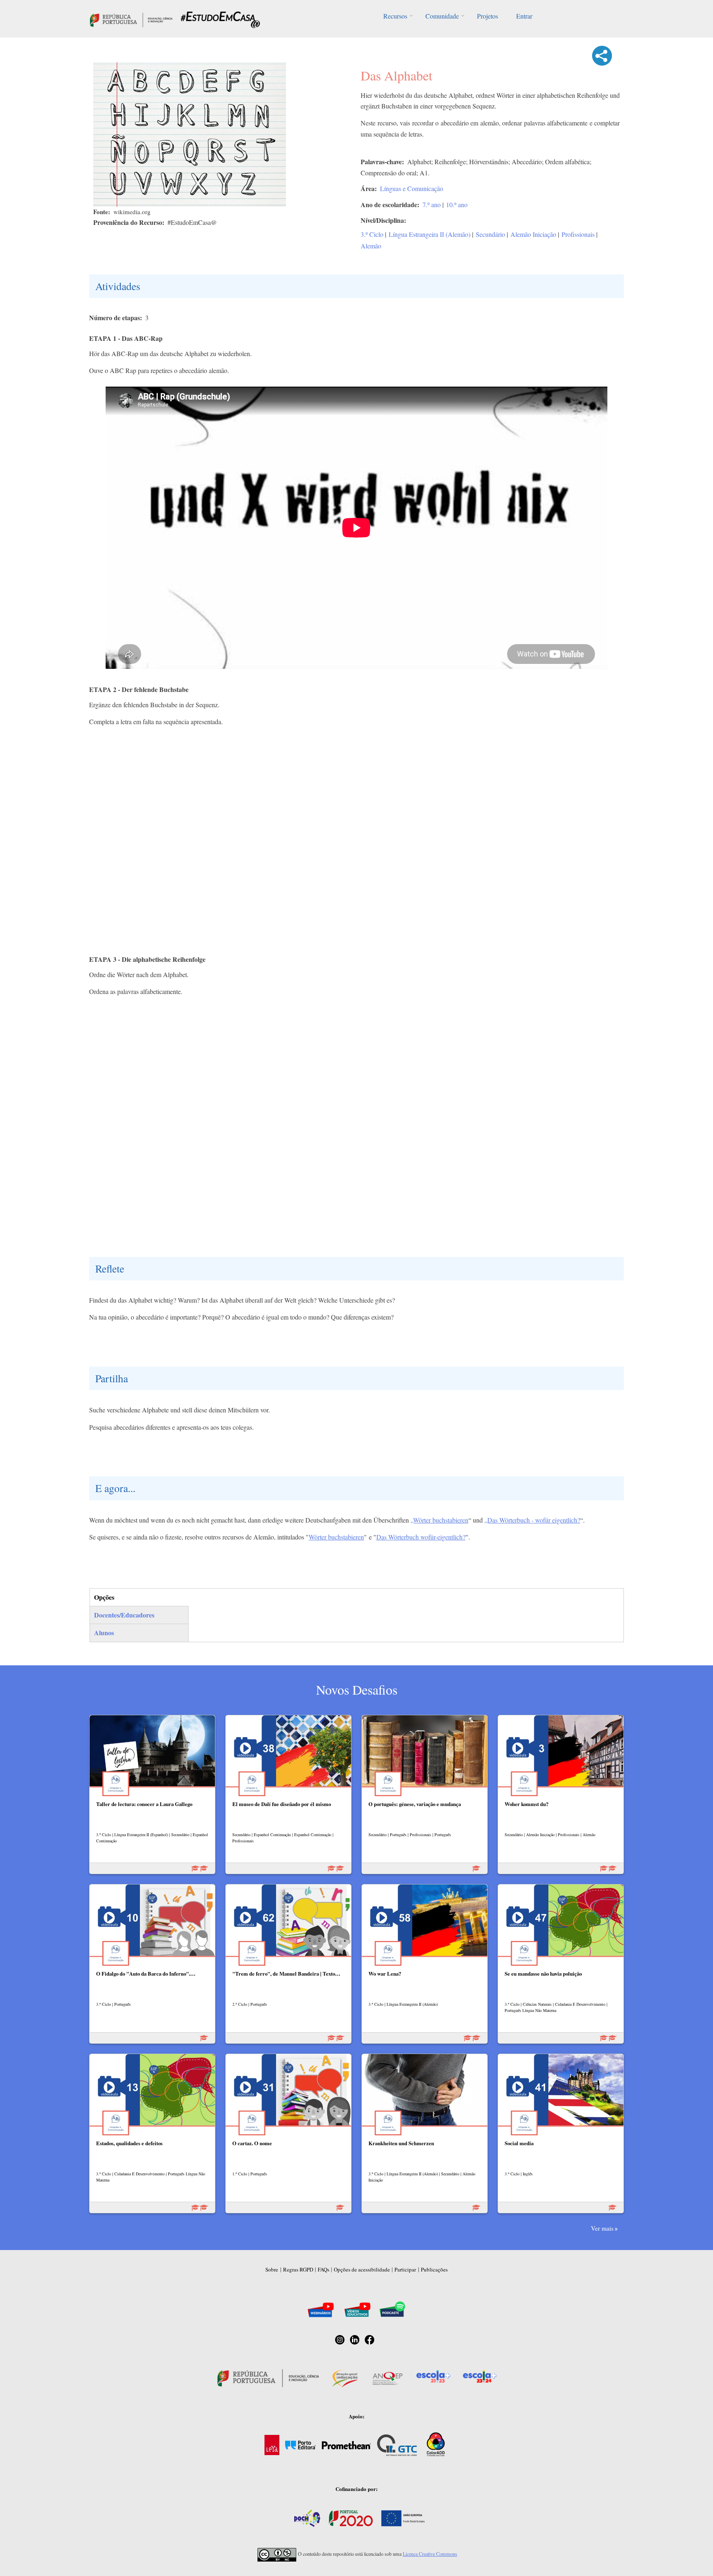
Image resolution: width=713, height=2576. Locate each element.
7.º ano (432, 204)
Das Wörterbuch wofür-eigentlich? (421, 1537)
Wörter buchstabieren (336, 1537)
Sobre (272, 2269)
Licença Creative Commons (430, 2554)
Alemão (371, 246)
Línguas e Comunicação (412, 188)
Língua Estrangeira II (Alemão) (430, 234)
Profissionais (578, 234)
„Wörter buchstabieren (439, 1520)
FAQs (323, 2269)
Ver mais (602, 2228)
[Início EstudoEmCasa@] (131, 19)
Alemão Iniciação (533, 234)
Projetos (488, 16)
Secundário (490, 234)
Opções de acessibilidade (362, 2269)
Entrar (524, 16)
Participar (405, 2269)
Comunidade (442, 16)
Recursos (395, 16)
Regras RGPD (298, 2269)
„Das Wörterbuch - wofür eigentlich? (532, 1520)
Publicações (434, 2269)
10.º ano (457, 204)
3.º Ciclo (372, 234)
